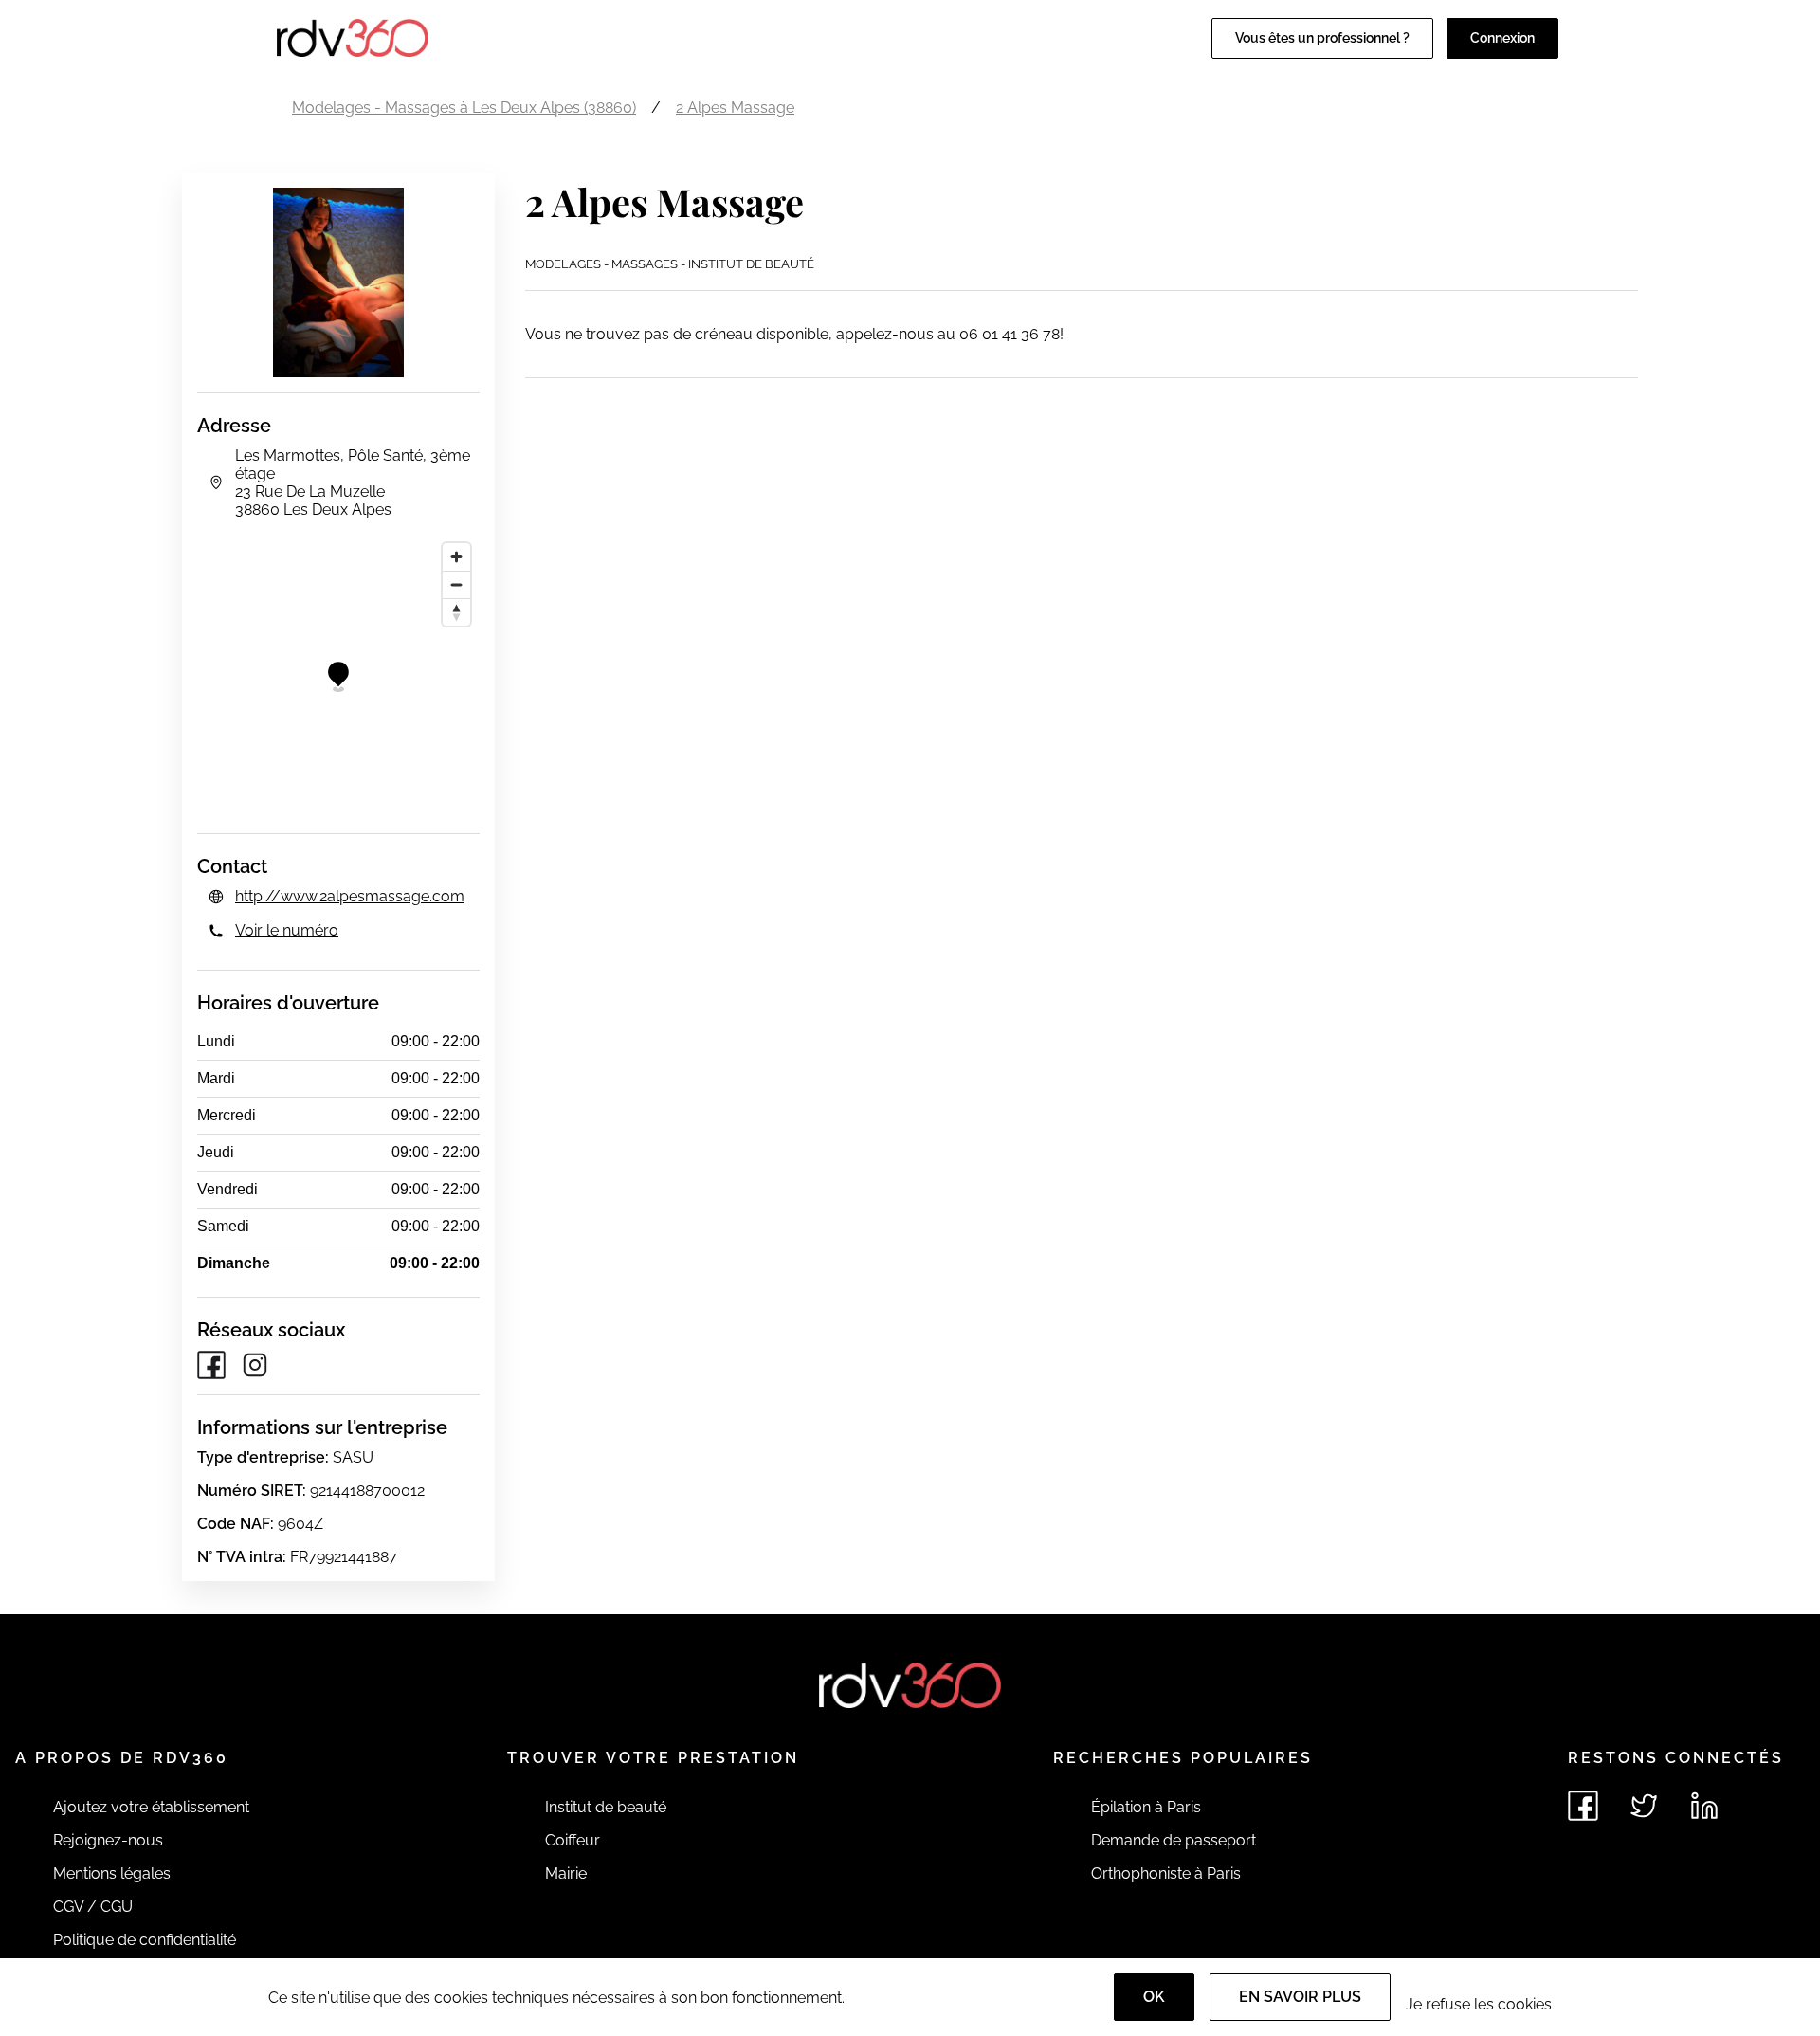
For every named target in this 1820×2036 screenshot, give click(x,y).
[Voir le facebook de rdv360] (1583, 1806)
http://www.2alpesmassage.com (350, 896)
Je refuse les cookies (1479, 2004)
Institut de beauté (606, 1807)
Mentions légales (112, 1873)
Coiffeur (573, 1840)
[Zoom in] (456, 557)
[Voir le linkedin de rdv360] (1704, 1806)
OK (1154, 1997)
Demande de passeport (1174, 1840)
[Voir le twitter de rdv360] (1644, 1806)
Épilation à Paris (1146, 1807)
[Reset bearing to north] (456, 612)
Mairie (566, 1873)
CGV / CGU (93, 1907)
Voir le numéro (287, 930)
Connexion (1502, 38)
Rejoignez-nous (108, 1840)
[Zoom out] (456, 584)
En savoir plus (1300, 1997)
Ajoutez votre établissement (151, 1807)
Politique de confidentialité (145, 1940)
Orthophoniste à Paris (1166, 1873)
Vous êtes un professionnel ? (1322, 38)
